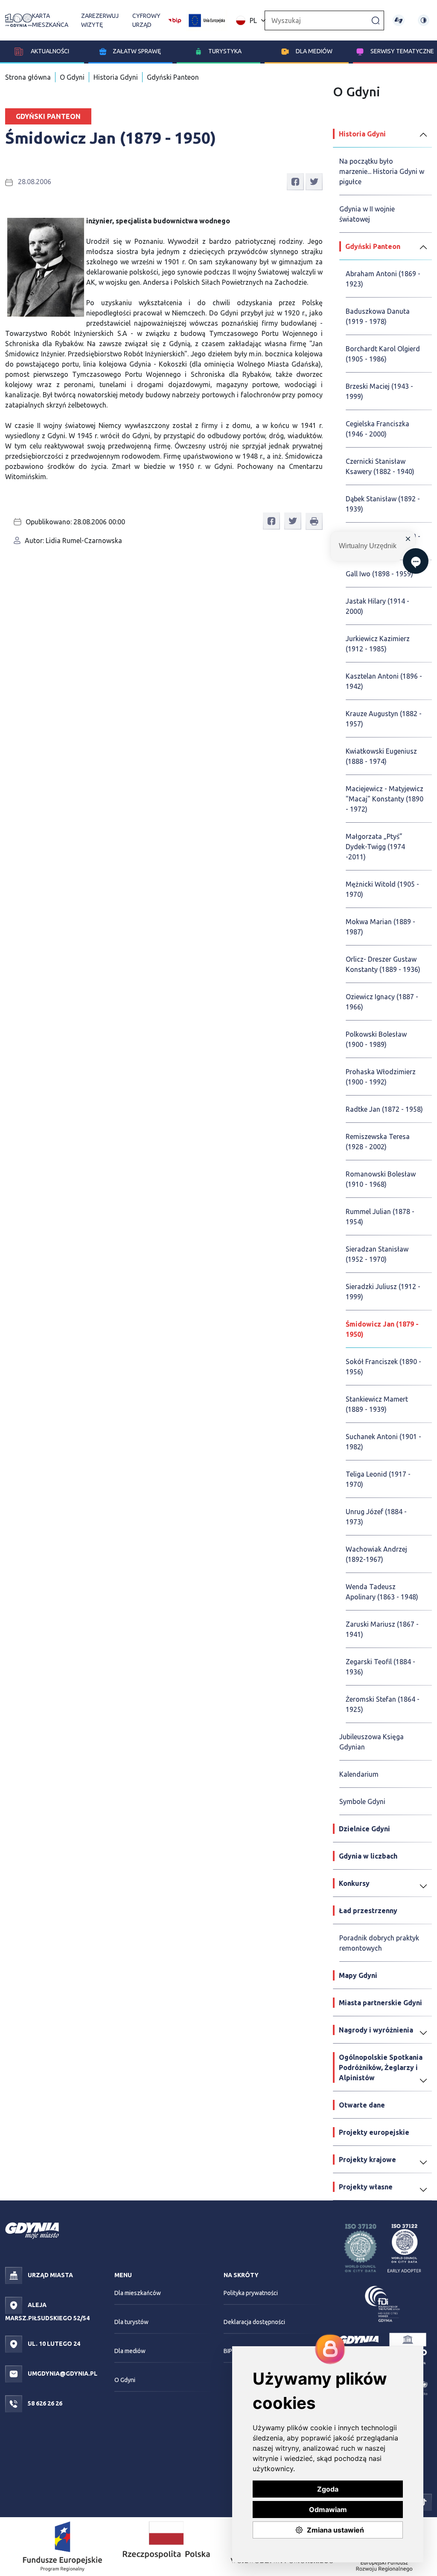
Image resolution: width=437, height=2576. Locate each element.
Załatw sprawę (137, 51)
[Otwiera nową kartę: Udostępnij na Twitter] (314, 181)
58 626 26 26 (44, 2403)
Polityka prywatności (251, 2293)
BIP (228, 2351)
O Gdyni (72, 77)
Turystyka (225, 51)
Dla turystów (131, 2322)
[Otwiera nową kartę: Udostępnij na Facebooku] (295, 181)
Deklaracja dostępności (254, 2322)
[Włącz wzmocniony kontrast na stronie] (424, 20)
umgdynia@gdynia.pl (62, 2374)
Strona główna (28, 77)
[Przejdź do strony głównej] (19, 20)
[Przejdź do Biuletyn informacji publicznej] (175, 20)
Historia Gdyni (116, 77)
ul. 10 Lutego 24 (53, 2344)
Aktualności (49, 51)
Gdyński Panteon (173, 77)
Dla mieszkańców (138, 2293)
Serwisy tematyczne (402, 51)
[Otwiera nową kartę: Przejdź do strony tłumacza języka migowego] (398, 20)
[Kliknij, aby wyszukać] (376, 20)
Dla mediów (314, 51)
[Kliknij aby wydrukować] (314, 521)
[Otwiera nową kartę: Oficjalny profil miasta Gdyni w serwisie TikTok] (423, 2502)
